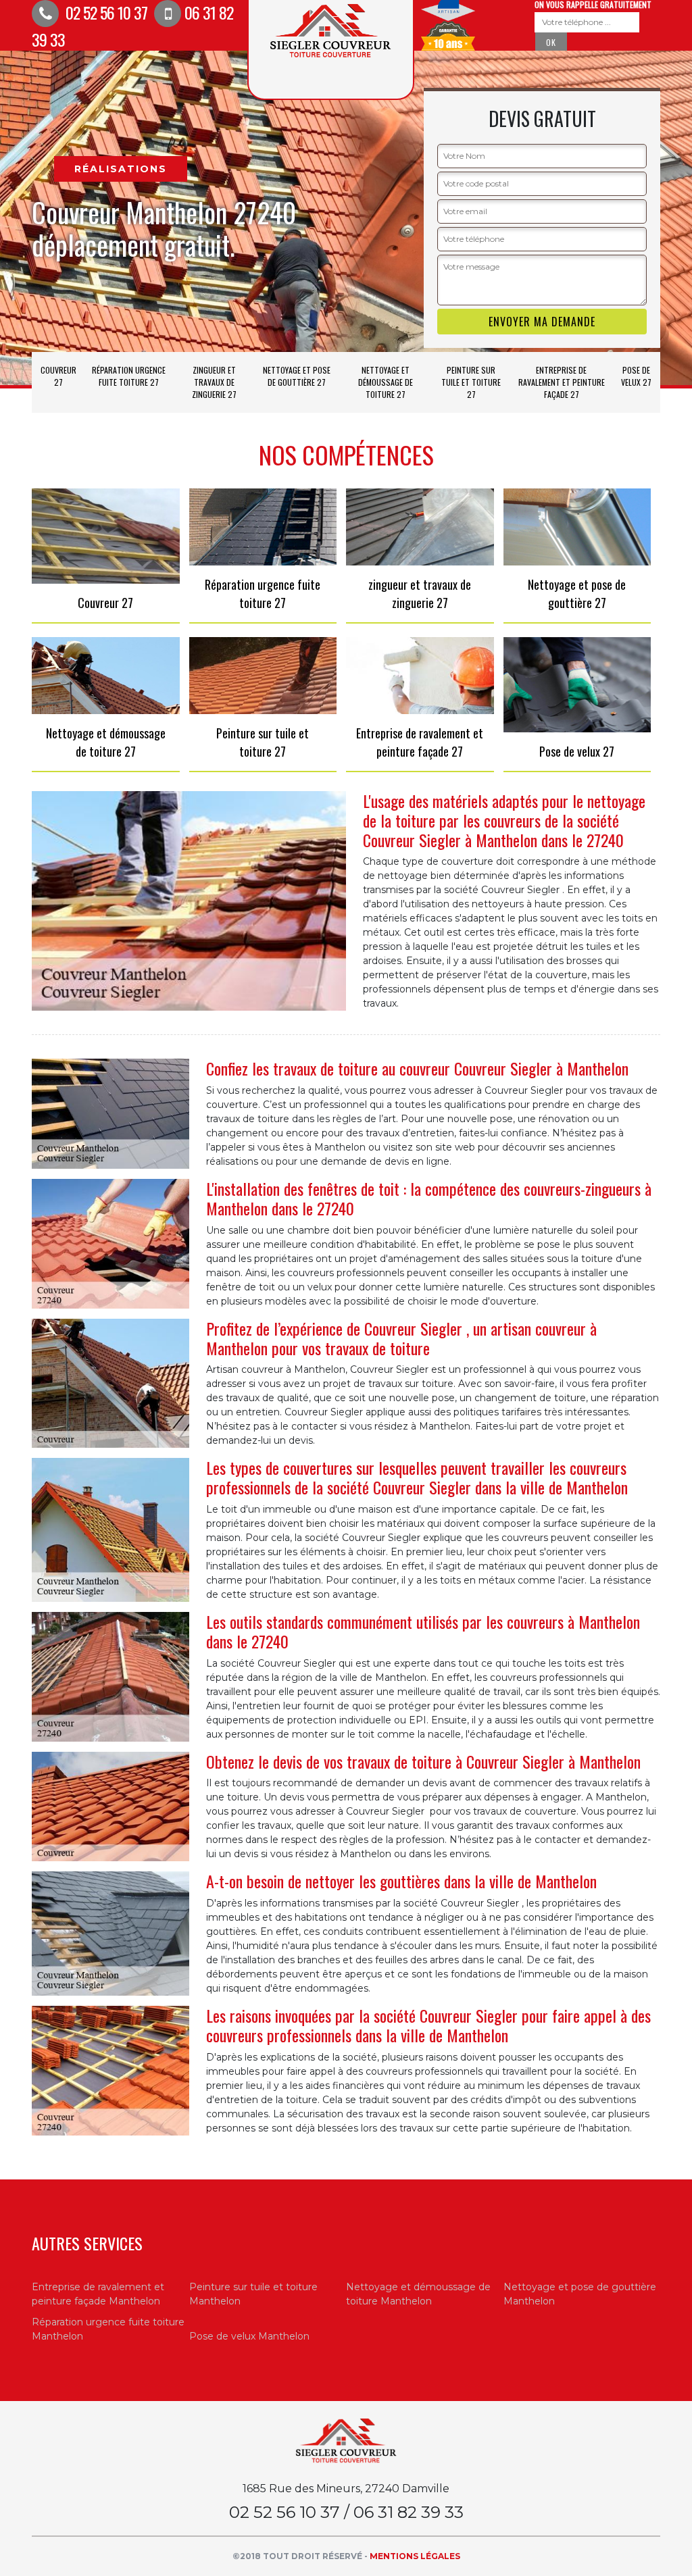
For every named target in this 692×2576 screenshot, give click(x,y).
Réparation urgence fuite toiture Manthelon (108, 2329)
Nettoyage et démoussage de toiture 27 (386, 382)
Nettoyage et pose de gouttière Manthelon (580, 2294)
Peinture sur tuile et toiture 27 (471, 382)
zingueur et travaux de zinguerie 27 (214, 382)
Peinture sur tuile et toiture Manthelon (253, 2294)
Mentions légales (415, 2556)
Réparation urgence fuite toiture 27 (129, 376)
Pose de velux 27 (636, 376)
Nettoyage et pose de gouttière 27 (297, 376)
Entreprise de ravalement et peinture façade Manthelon (98, 2294)
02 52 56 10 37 (105, 12)
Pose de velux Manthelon (249, 2336)
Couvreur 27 (58, 376)
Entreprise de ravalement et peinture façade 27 (562, 382)
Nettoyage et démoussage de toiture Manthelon (418, 2294)
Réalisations (121, 169)
